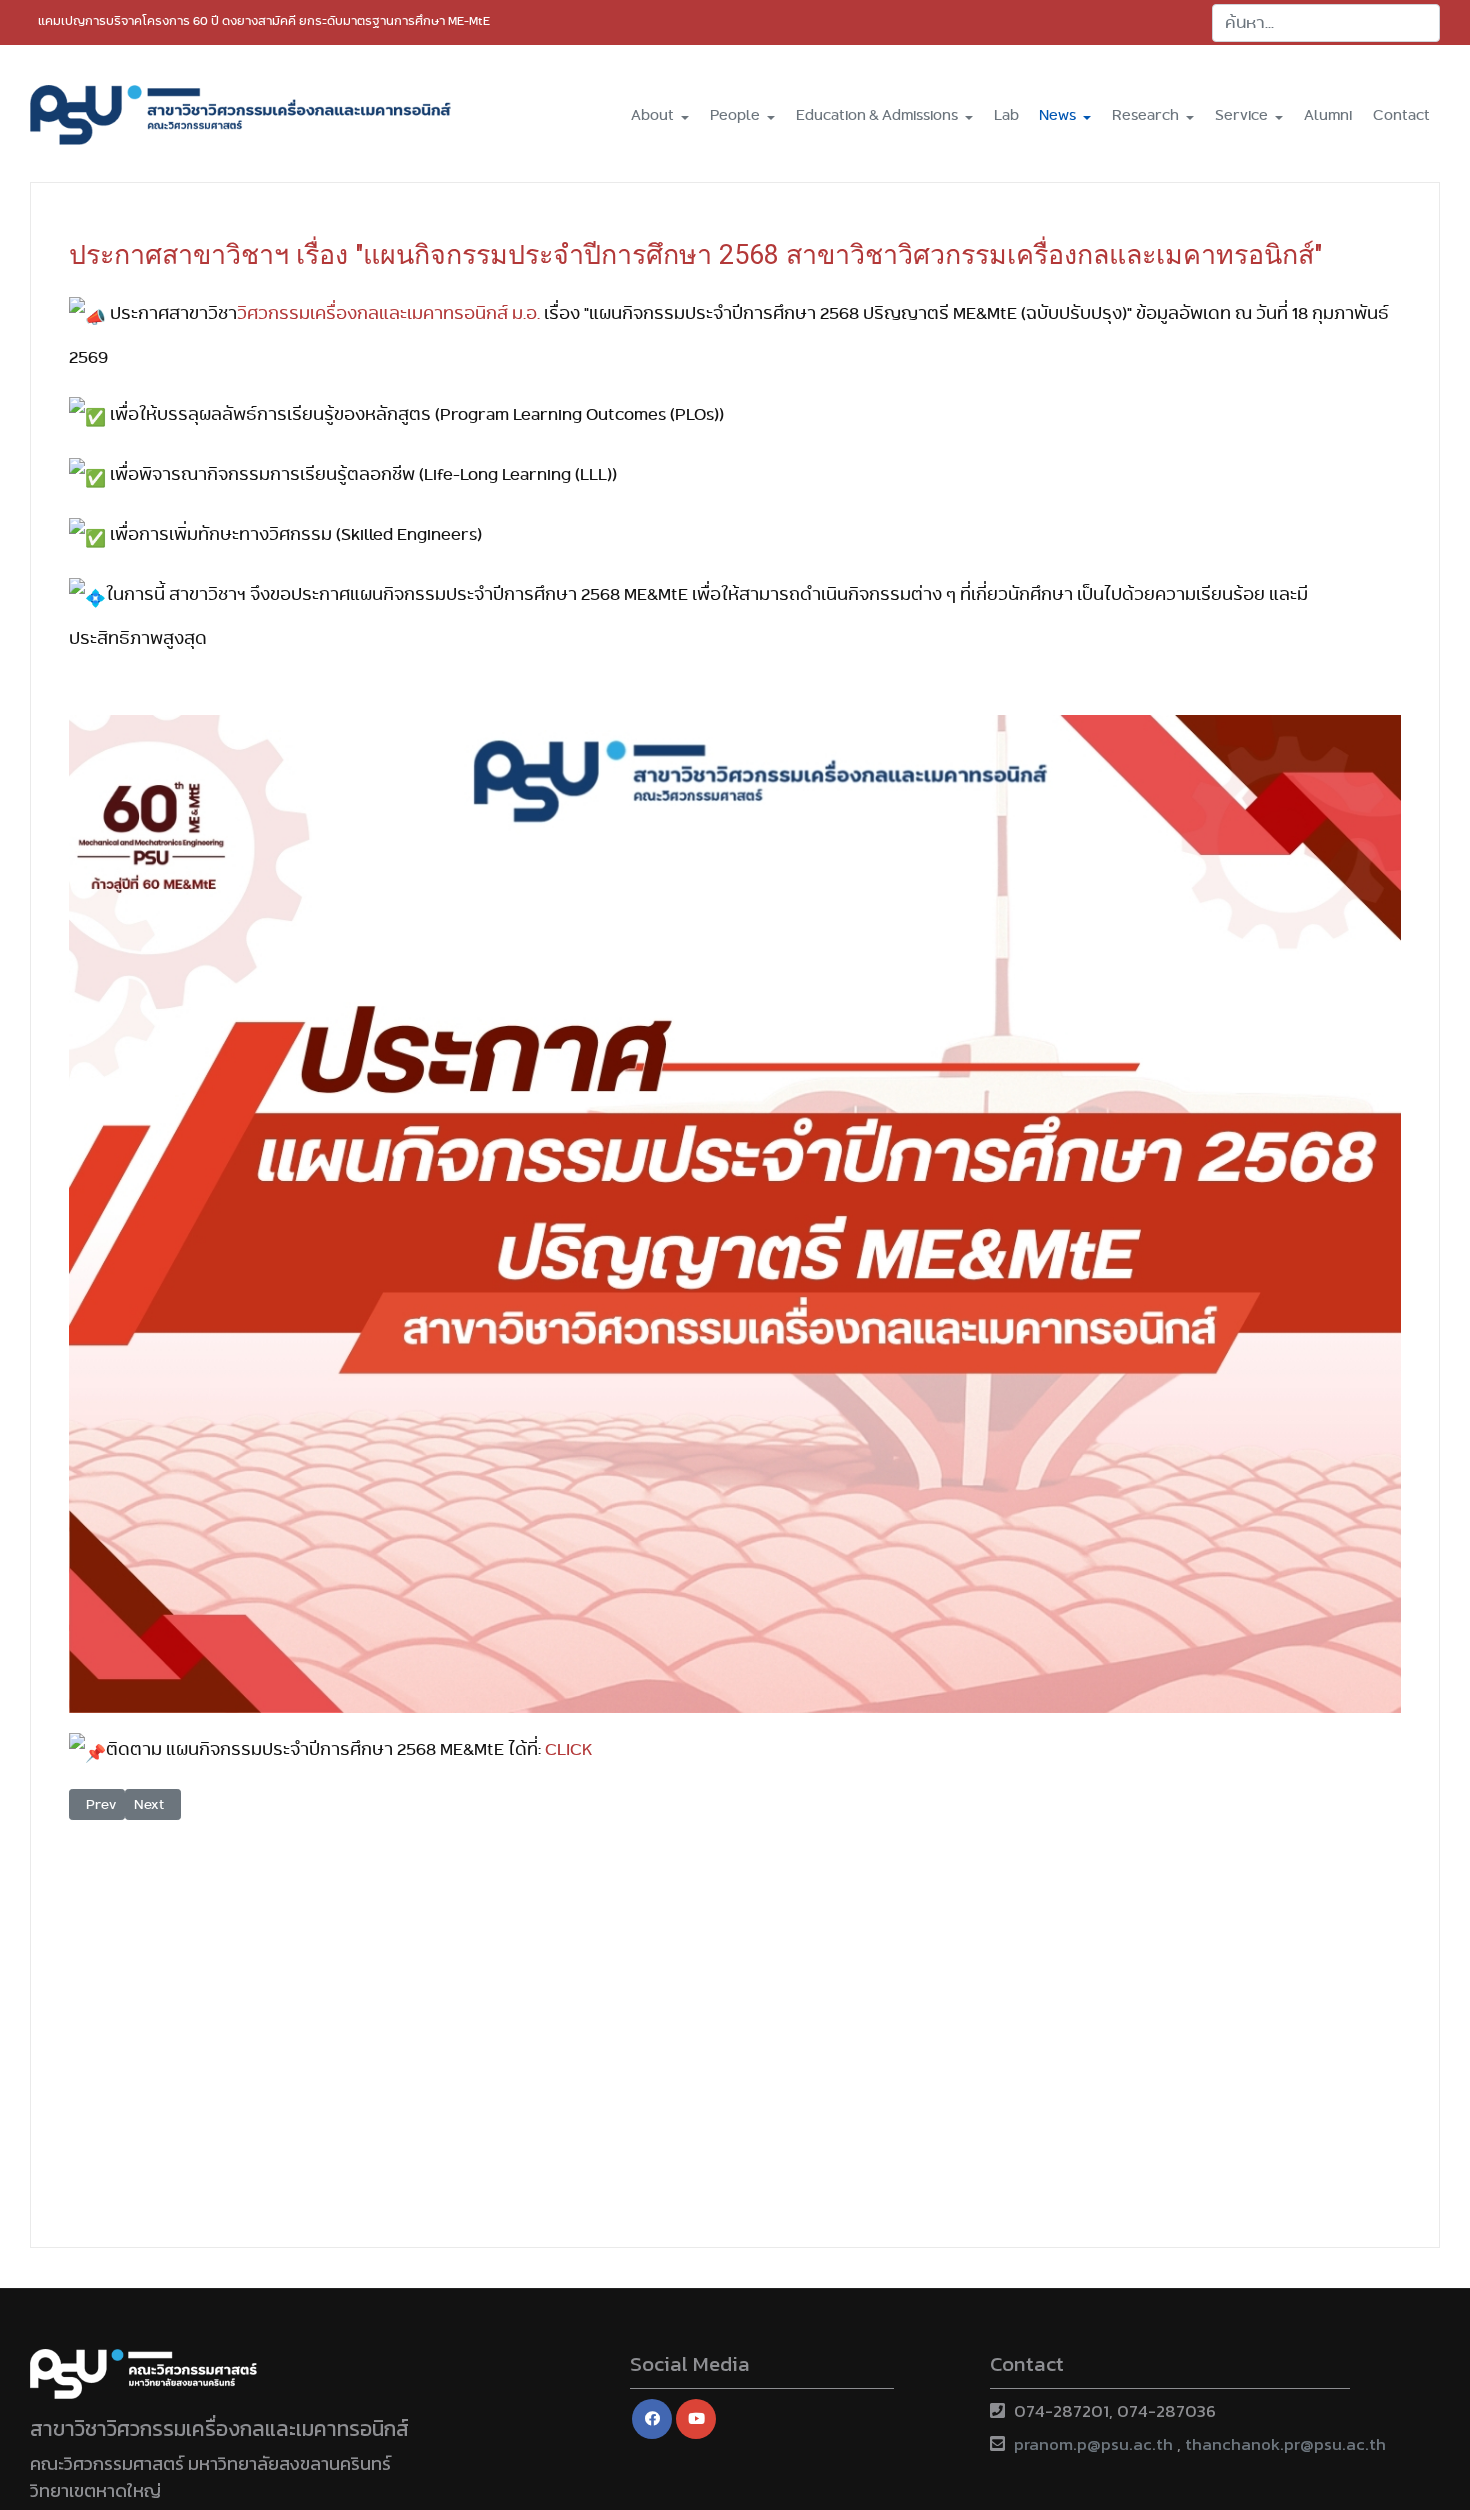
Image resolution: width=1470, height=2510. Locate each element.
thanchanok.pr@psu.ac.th (1285, 2444)
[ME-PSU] (240, 115)
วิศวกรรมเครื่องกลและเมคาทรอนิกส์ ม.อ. (388, 313)
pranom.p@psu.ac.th (1093, 2444)
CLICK (569, 1749)
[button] (660, 114)
